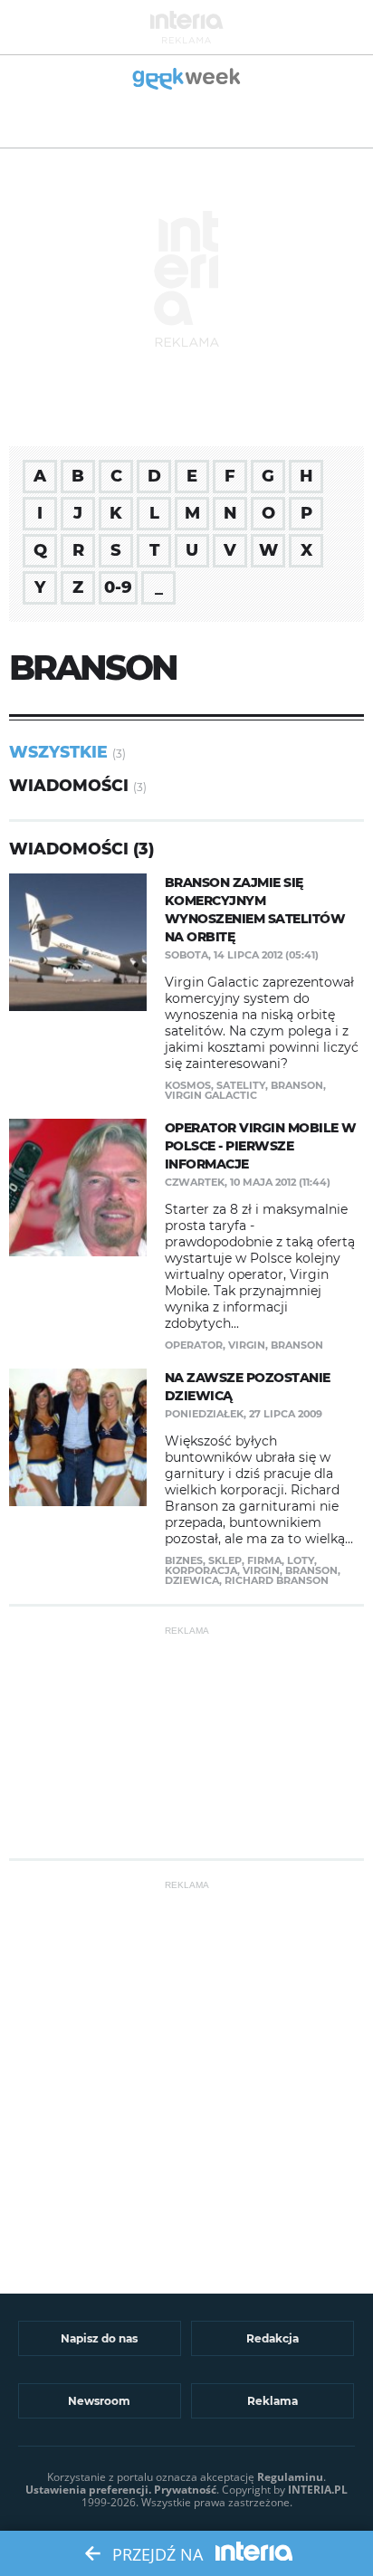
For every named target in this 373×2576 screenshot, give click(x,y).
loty (301, 1560)
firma (264, 1560)
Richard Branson (277, 1580)
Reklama (273, 2401)
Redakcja (273, 2338)
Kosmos (188, 1085)
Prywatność (185, 2490)
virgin (247, 1345)
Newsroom (99, 2401)
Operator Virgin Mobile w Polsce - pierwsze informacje (261, 1146)
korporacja (201, 1570)
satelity (241, 1085)
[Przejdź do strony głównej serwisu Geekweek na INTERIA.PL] (187, 80)
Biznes (184, 1560)
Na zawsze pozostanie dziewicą (248, 1387)
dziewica (192, 1580)
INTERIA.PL (318, 2490)
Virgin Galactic (211, 1095)
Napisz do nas (99, 2338)
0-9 (118, 587)
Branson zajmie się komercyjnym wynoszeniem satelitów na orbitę (255, 910)
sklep (225, 1560)
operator (194, 1345)
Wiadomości (69, 785)
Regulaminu (290, 2477)
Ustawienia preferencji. (88, 2490)
